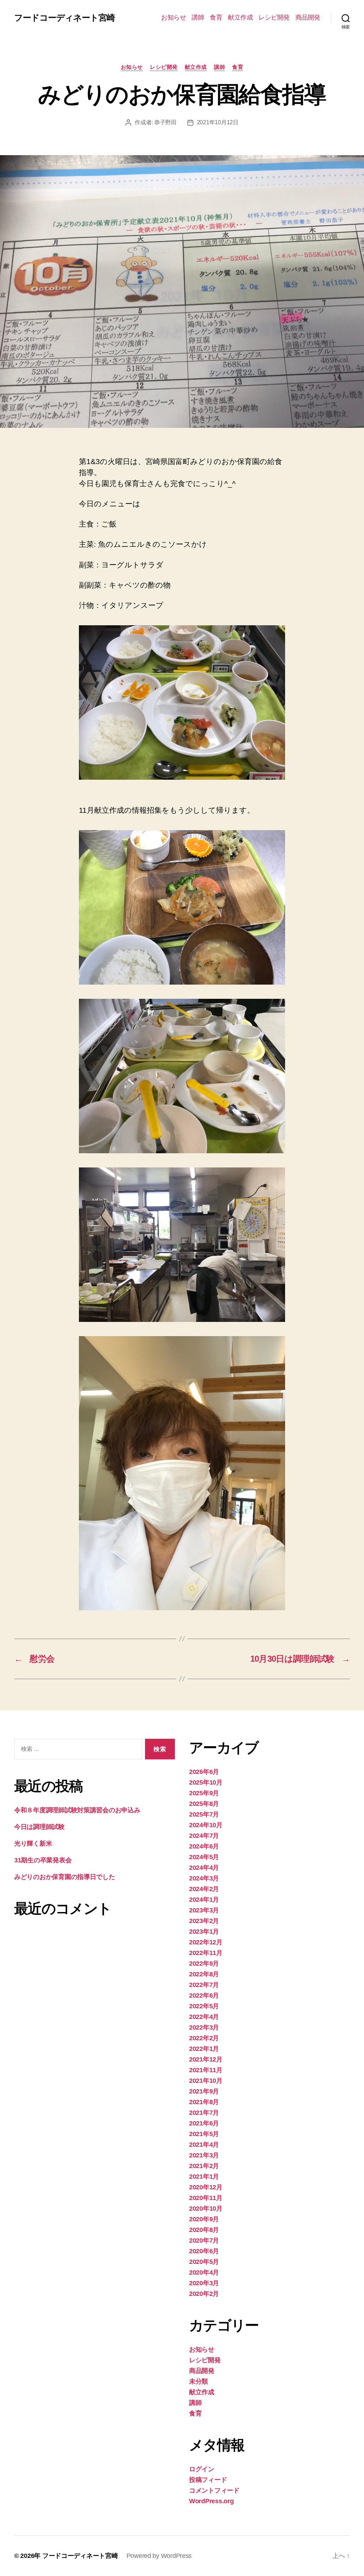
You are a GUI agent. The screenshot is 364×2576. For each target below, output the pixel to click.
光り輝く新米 (33, 1843)
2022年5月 (204, 2006)
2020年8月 (204, 2230)
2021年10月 (206, 2081)
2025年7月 (204, 1814)
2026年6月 (204, 1772)
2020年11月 (206, 2198)
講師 (198, 17)
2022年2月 (204, 2038)
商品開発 (308, 17)
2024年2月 (204, 1889)
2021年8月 (204, 2102)
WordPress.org (212, 2501)
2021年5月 (204, 2134)
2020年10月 (206, 2209)
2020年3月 (204, 2283)
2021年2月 (204, 2166)
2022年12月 (206, 1942)
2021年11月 (206, 2070)
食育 (216, 17)
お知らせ (173, 17)
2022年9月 (204, 1964)
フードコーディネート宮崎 (65, 18)
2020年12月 (206, 2187)
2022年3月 (204, 2027)
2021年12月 (206, 2059)
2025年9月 (204, 1793)
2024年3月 (204, 1878)
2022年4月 (204, 2017)
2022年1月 (204, 2049)
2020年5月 (204, 2262)
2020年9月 (204, 2219)
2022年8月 (204, 1974)
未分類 (199, 2381)
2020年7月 (204, 2240)
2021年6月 (204, 2123)
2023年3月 (204, 1910)
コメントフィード (214, 2490)
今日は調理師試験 (39, 1827)
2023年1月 (204, 1932)
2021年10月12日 (218, 122)
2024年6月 (204, 1846)
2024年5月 (204, 1857)
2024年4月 (204, 1868)
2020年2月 (204, 2294)
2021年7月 (204, 2113)
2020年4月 (204, 2272)
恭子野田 (165, 122)
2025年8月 (204, 1804)
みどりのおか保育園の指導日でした (65, 1877)
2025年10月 (206, 1782)
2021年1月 (204, 2177)
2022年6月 (204, 1995)
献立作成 (240, 17)
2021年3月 (204, 2155)
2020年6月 (204, 2251)
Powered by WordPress (159, 2556)
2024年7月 (204, 1836)
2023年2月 (204, 1921)
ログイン (202, 2469)
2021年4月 (204, 2145)
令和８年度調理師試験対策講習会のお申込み (77, 1810)
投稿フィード (208, 2480)
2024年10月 (206, 1825)
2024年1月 (204, 1900)
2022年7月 (204, 1985)
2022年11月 (206, 1953)
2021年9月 (204, 2091)
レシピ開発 (274, 17)
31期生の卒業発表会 (43, 1860)
